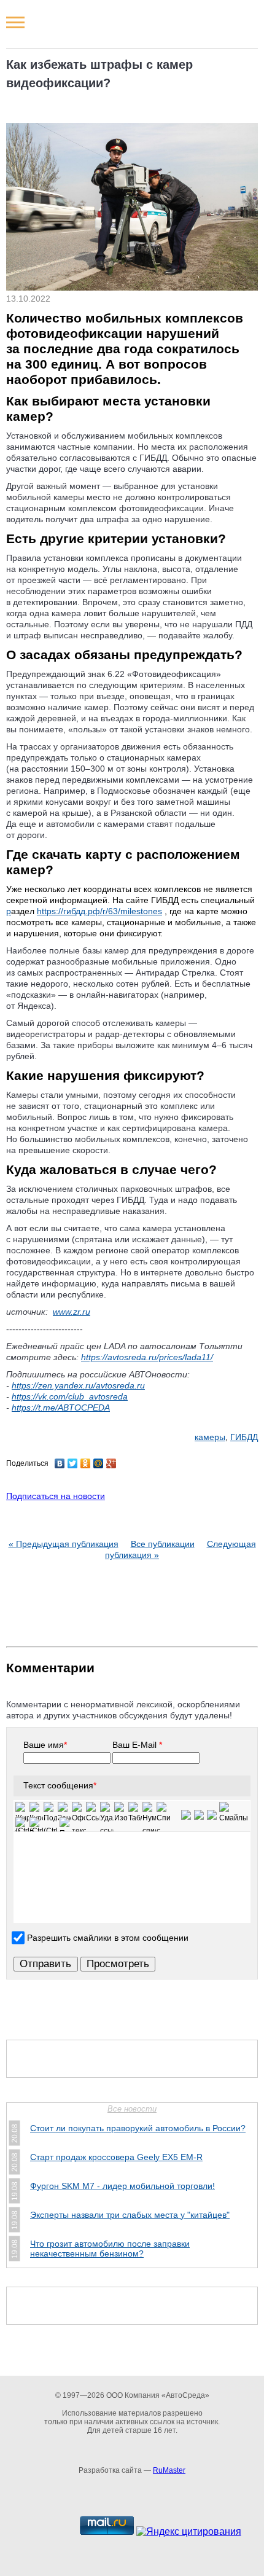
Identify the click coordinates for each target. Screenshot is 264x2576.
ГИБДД (244, 1437)
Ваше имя (45, 1745)
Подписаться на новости (56, 1496)
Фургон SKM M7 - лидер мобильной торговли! (122, 2186)
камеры (210, 1437)
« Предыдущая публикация (64, 1544)
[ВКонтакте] (60, 1463)
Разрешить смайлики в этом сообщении (108, 1938)
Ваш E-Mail (137, 1745)
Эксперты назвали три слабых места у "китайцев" (130, 2215)
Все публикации (163, 1544)
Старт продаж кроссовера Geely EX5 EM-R (116, 2157)
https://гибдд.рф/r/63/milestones (99, 911)
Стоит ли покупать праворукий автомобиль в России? (138, 2128)
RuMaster (169, 2470)
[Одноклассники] (86, 1463)
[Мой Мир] (99, 1463)
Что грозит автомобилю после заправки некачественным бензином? (110, 2249)
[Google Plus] (111, 1463)
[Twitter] (73, 1463)
